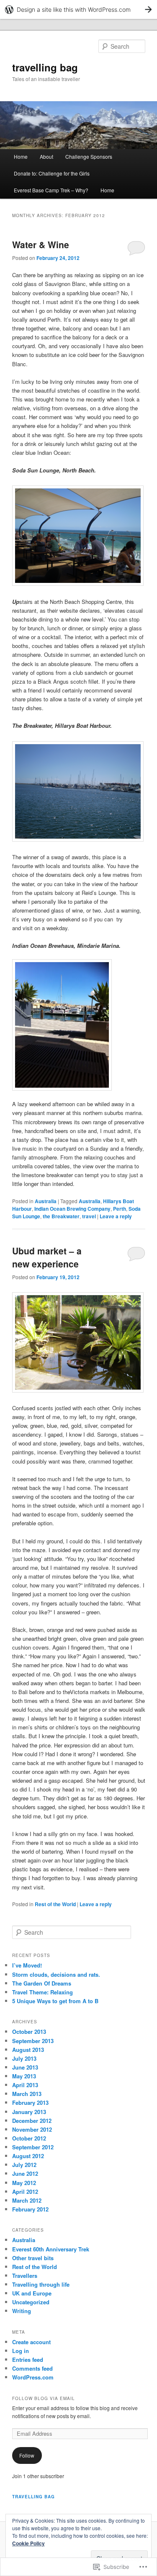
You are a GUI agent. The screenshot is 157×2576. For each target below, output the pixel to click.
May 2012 (24, 2183)
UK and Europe (32, 2293)
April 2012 (25, 2192)
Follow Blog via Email (44, 2398)
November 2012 (32, 2129)
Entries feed (28, 2360)
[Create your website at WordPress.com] (78, 9)
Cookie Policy (28, 2543)
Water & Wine (41, 244)
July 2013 (24, 2058)
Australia (46, 1201)
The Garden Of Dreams (42, 1983)
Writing (22, 2311)
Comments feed (32, 2368)
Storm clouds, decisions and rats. (56, 1974)
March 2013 (27, 2094)
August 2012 (28, 2156)
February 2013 (30, 2103)
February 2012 (30, 2209)
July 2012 (24, 2165)
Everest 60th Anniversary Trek (51, 2249)
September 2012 (33, 2147)
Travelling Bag (33, 2497)
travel (89, 1216)
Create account (31, 2342)
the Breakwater (61, 1216)
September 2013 (33, 2041)
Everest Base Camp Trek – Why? (51, 190)
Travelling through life (41, 2284)
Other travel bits (33, 2258)
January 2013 (29, 2112)
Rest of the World (55, 1904)
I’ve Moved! (27, 1965)
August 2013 (28, 2050)
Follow (27, 2455)
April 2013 (25, 2085)
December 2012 (32, 2121)
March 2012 (27, 2200)
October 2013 (29, 2032)
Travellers (25, 2276)
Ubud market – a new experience (47, 1257)
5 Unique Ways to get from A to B (55, 2001)
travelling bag (45, 67)
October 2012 (29, 2138)
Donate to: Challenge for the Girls (52, 173)
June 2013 (25, 2067)
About (46, 156)
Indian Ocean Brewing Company (72, 1209)
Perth (120, 1209)
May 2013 (24, 2076)
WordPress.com (33, 2377)
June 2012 (25, 2173)
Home (21, 156)
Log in (21, 2351)
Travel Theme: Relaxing (42, 1992)
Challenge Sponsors (89, 156)
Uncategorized (31, 2302)
